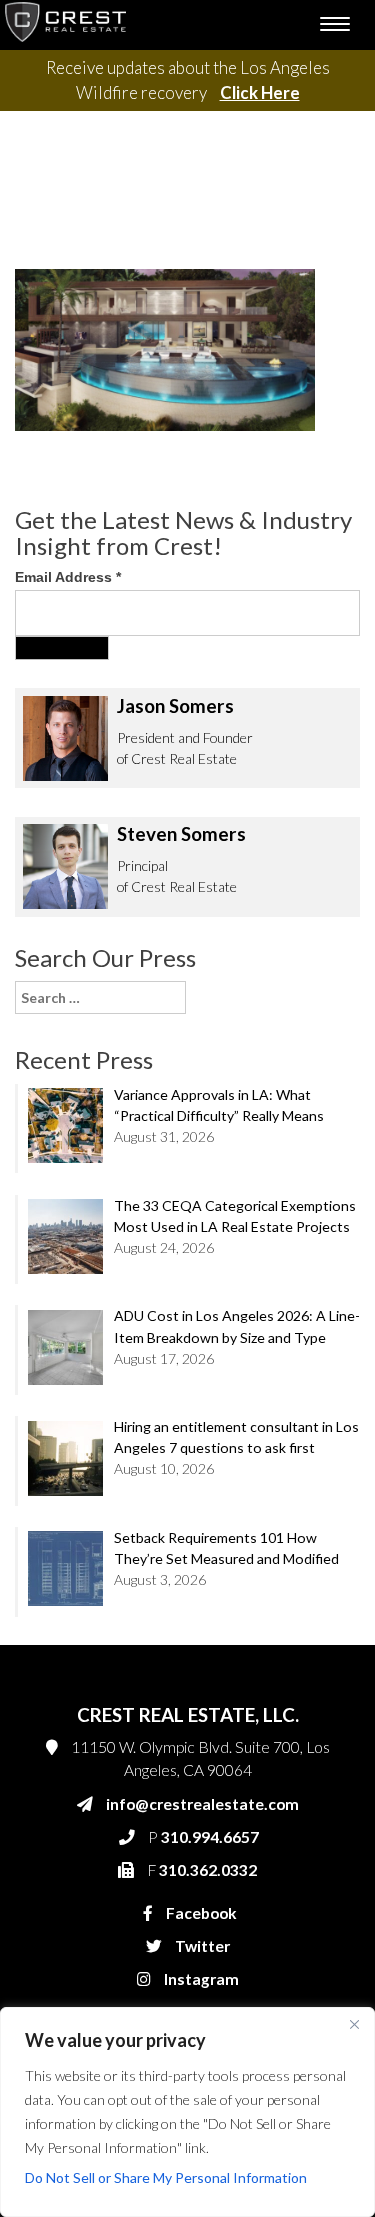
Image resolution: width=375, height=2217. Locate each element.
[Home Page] (65, 25)
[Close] (354, 2024)
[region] (187, 2112)
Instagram (200, 1979)
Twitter (201, 1946)
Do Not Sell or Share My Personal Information (166, 2177)
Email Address (68, 577)
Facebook (200, 1913)
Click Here (260, 92)
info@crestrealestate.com (202, 1804)
